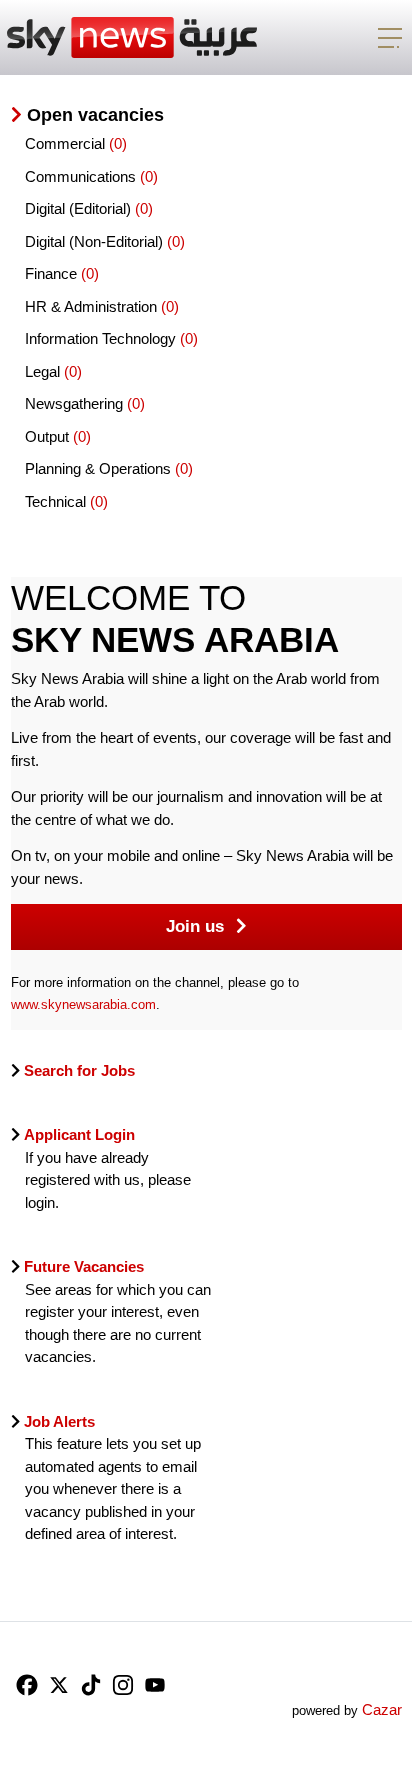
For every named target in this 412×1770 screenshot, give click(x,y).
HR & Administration (93, 306)
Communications (82, 176)
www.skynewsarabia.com (83, 1004)
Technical (57, 501)
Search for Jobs (77, 1070)
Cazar (382, 1709)
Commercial (67, 143)
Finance (53, 273)
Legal (44, 371)
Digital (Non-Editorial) (96, 241)
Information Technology (102, 338)
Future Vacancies (84, 1266)
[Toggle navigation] (389, 38)
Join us (197, 926)
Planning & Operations (100, 468)
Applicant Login (79, 1134)
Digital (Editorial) (80, 208)
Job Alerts (59, 1421)
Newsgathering (76, 403)
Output (49, 436)
